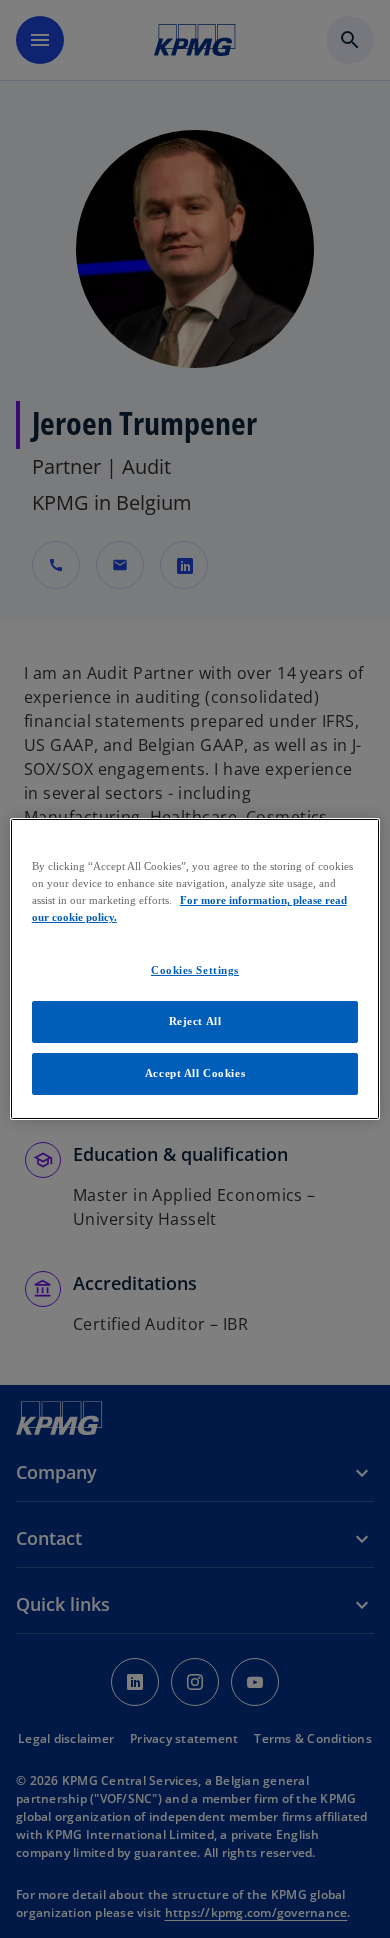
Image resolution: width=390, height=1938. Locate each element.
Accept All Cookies (195, 1073)
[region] (195, 969)
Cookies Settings (195, 970)
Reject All (195, 1021)
